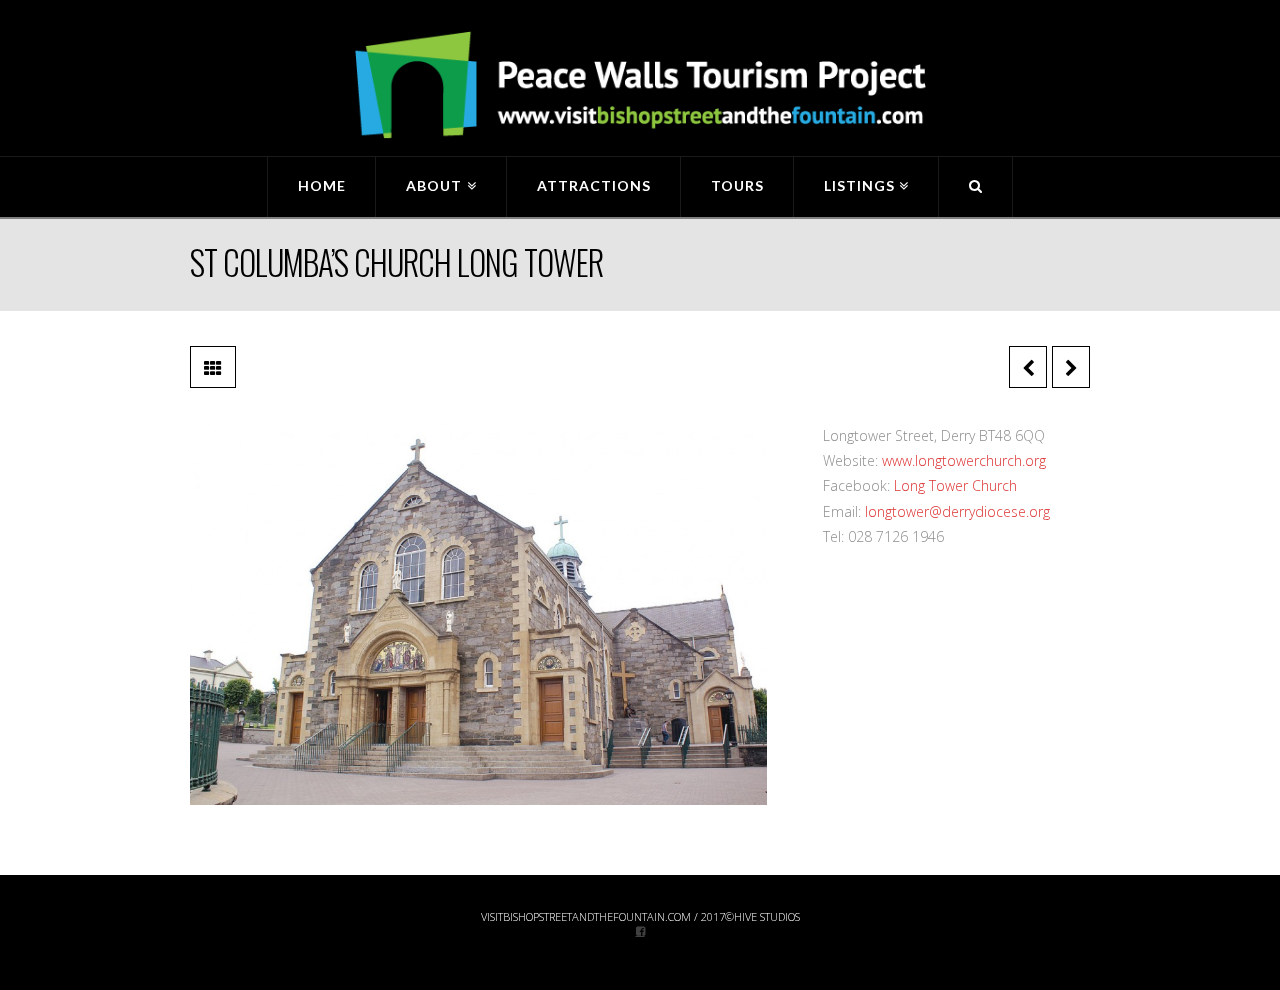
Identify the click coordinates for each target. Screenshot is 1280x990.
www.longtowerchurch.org (964, 460)
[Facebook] (640, 930)
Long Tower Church (955, 485)
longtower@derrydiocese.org (957, 511)
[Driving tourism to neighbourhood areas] (640, 85)
